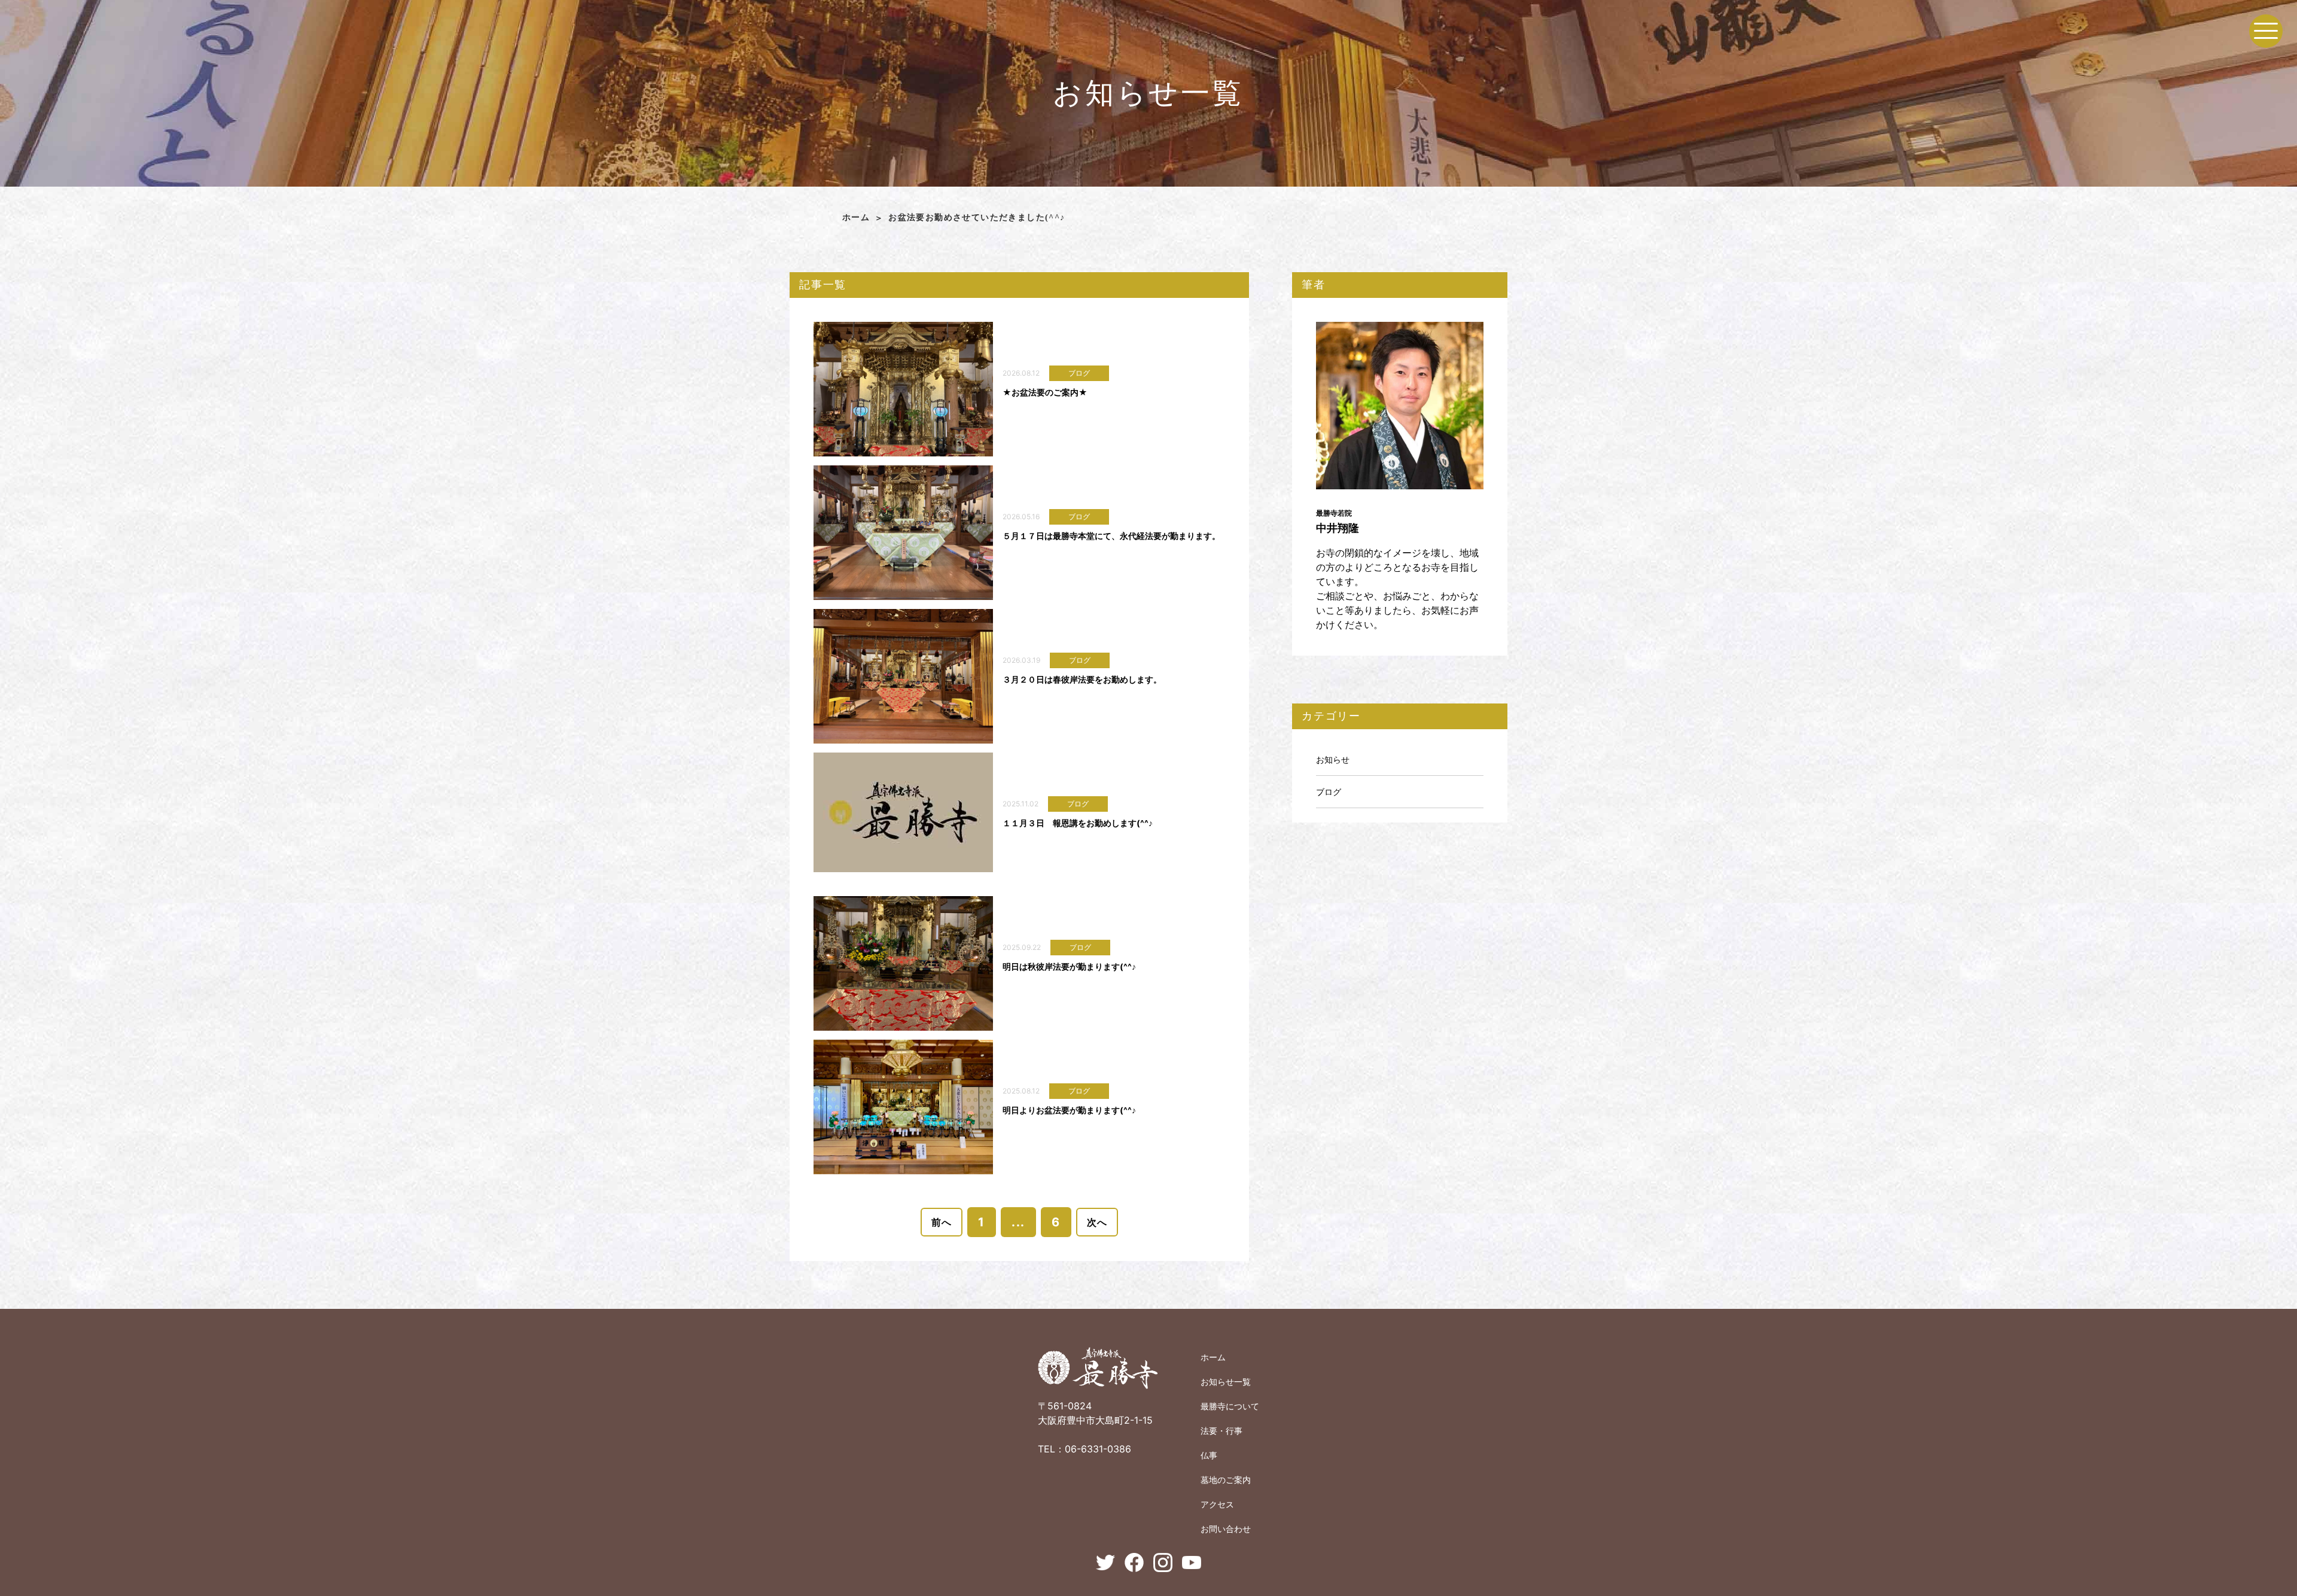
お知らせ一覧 (1226, 1382)
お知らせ (1333, 759)
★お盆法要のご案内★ (1045, 392)
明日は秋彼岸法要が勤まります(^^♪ (1069, 966)
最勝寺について (1230, 1406)
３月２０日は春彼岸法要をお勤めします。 (1082, 679)
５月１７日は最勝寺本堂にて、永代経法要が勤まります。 (1111, 536)
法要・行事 (1221, 1431)
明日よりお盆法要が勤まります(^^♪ (1069, 1110)
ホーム (856, 217)
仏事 (1209, 1455)
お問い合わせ (1226, 1529)
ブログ (1329, 792)
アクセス (1217, 1504)
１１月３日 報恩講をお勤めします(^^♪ (1078, 823)
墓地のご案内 (1226, 1480)
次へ (1097, 1222)
